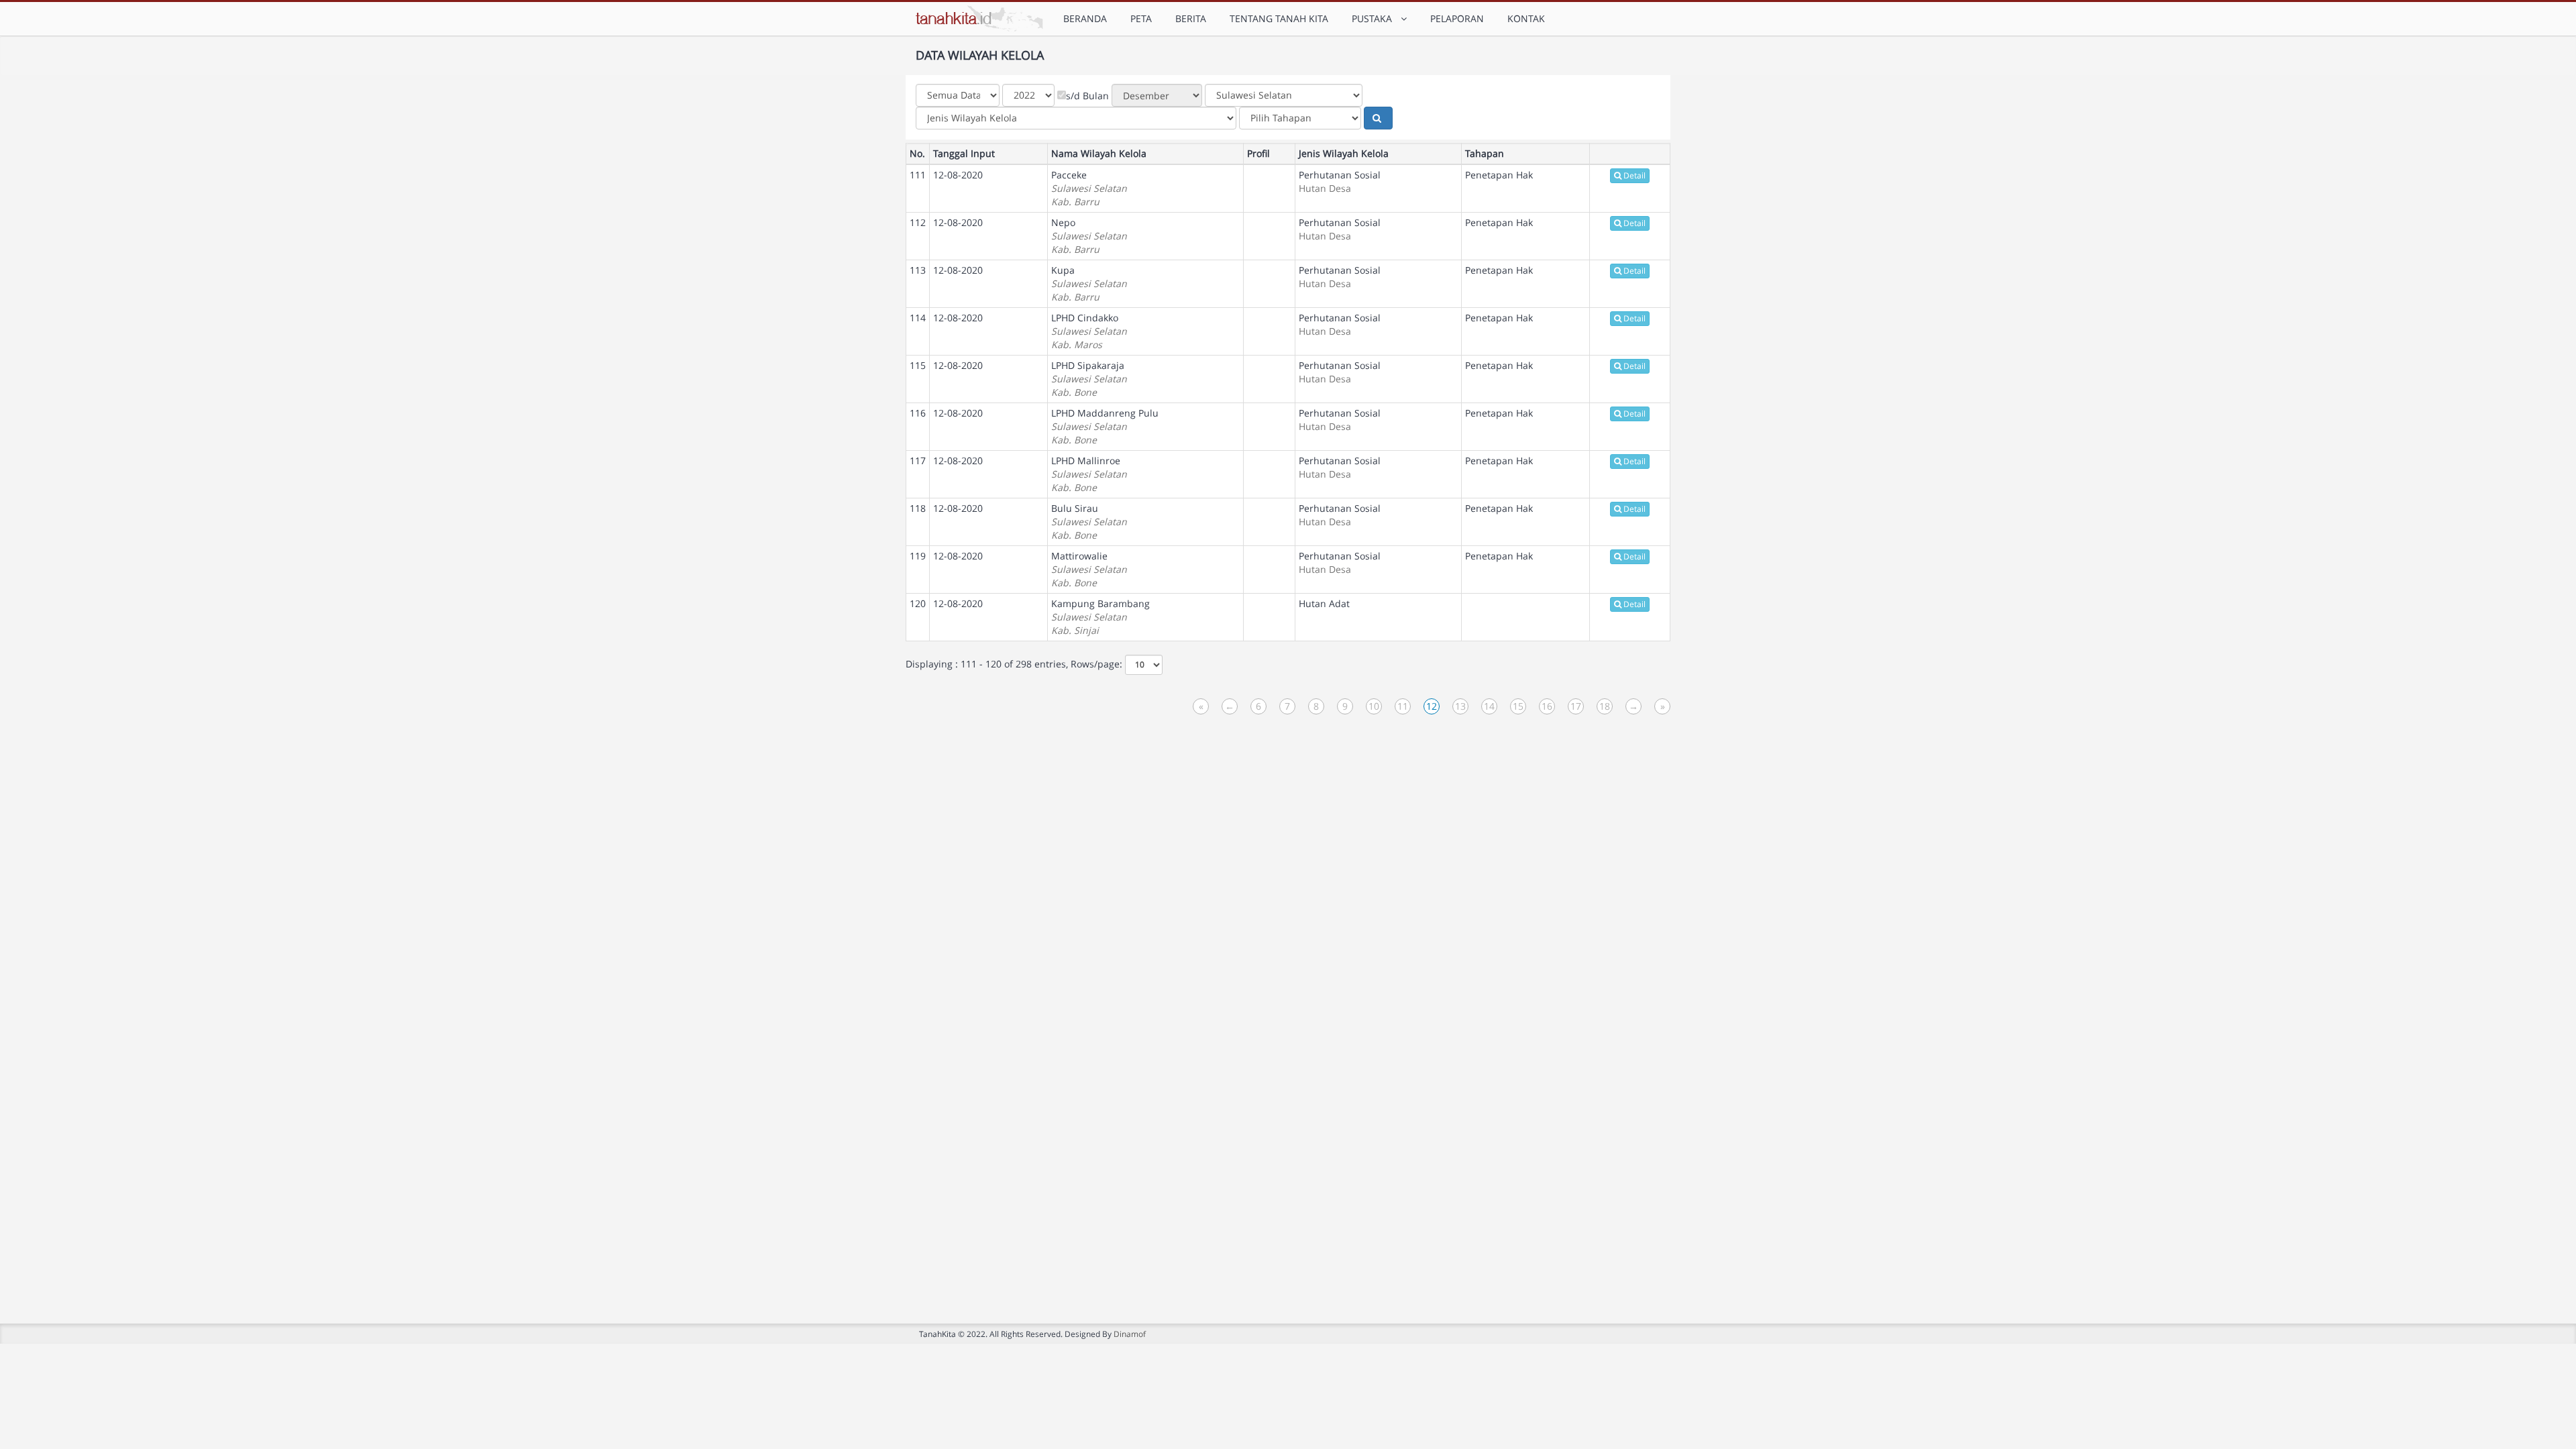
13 (1460, 706)
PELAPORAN (1457, 18)
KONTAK (1526, 18)
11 (1403, 706)
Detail (1634, 175)
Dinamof (1130, 1334)
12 (1432, 706)
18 (1605, 706)
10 (1374, 706)
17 (1576, 706)
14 (1489, 706)
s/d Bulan (1087, 96)
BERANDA (1085, 18)
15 (1518, 706)
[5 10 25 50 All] (1144, 665)
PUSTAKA (1375, 18)
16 (1547, 706)
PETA (1141, 18)
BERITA (1191, 18)
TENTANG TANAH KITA (1279, 18)
